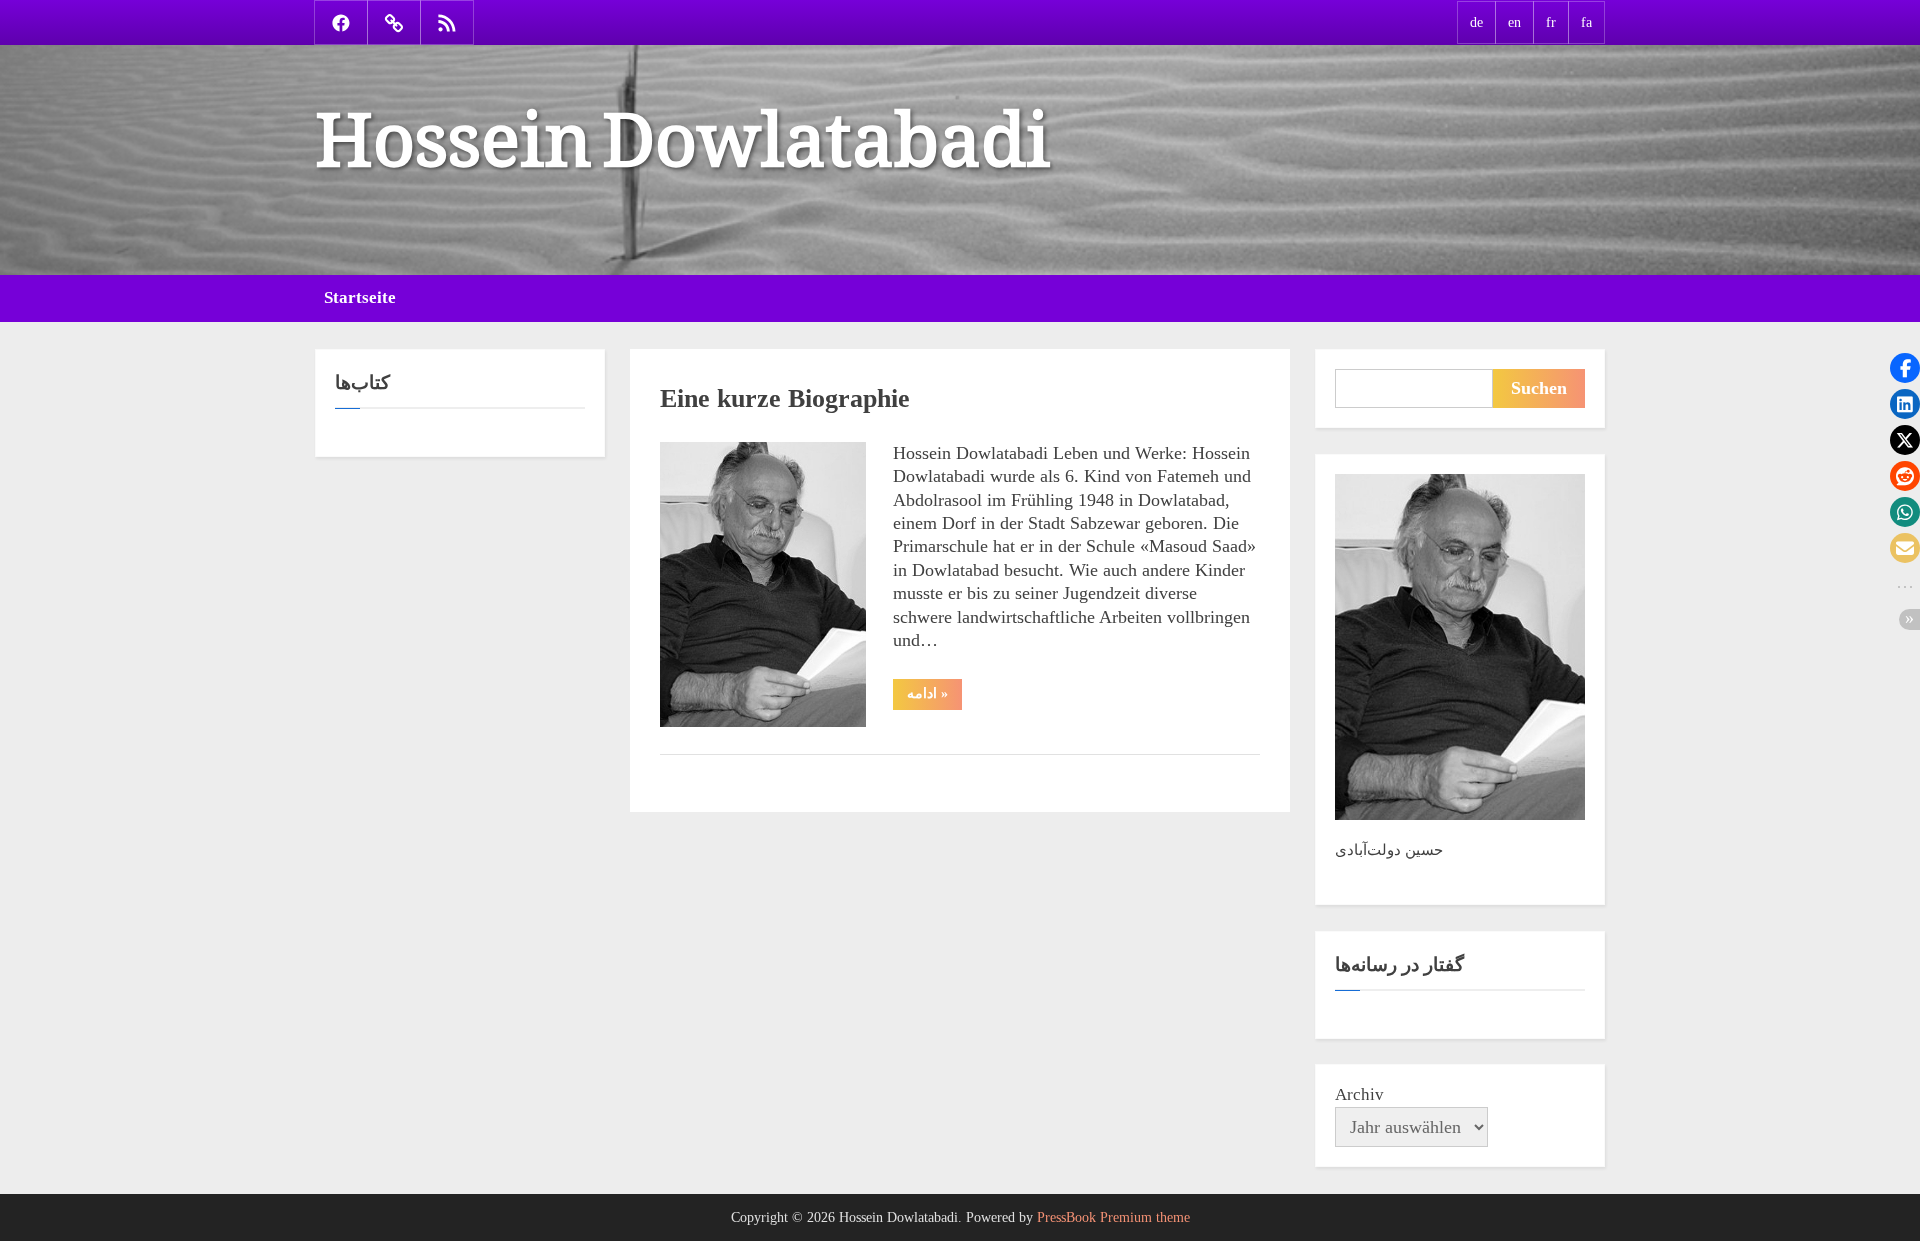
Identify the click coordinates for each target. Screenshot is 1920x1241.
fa (1586, 22)
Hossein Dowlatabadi (682, 118)
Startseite (360, 297)
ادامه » (934, 697)
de (1476, 22)
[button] (1905, 368)
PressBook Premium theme (1113, 1217)
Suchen (1539, 388)
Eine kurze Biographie (785, 398)
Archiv (1359, 1094)
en (1514, 22)
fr (1551, 22)
